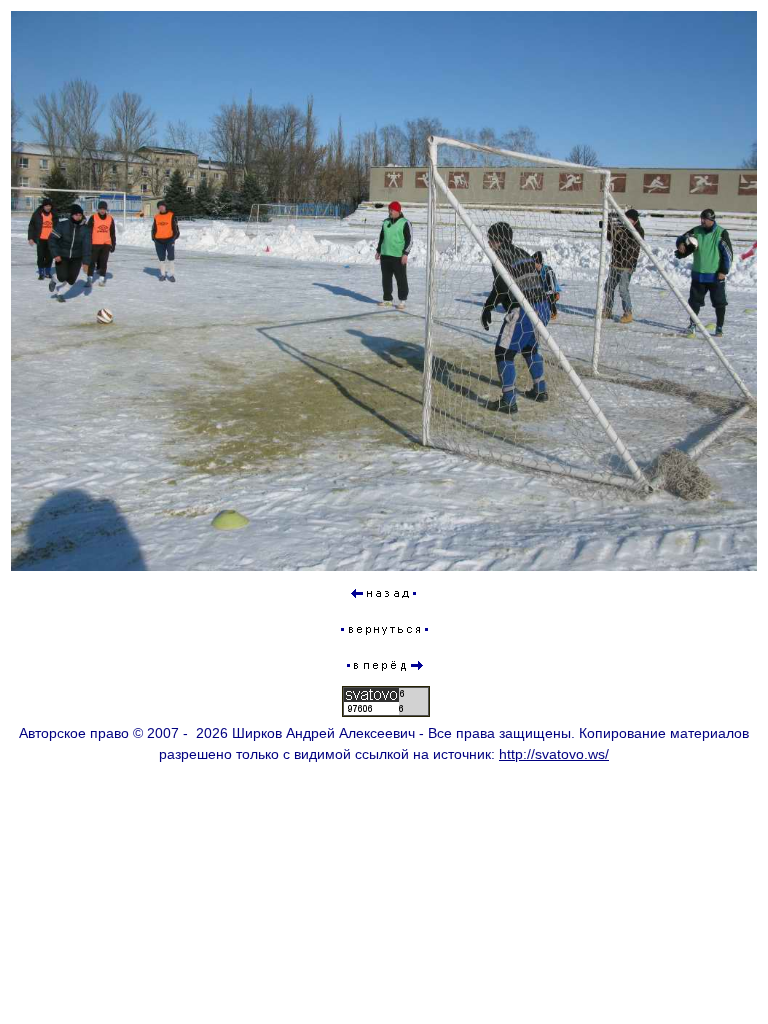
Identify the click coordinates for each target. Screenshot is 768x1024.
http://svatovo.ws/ (554, 754)
